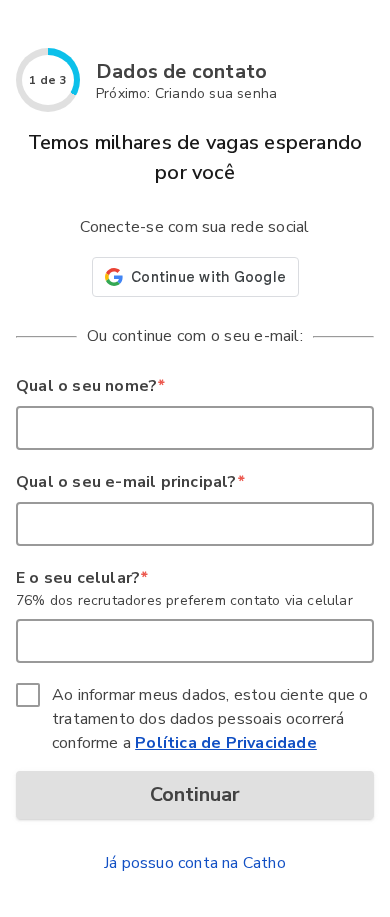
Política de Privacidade (226, 743)
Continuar (195, 794)
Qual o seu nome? (90, 386)
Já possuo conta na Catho (195, 863)
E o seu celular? (81, 578)
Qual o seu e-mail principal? (130, 482)
